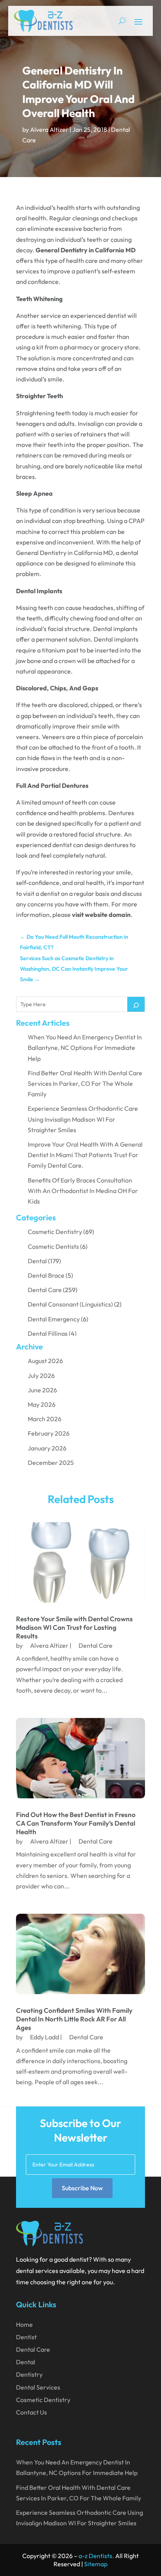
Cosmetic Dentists (53, 1246)
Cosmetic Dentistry (55, 1232)
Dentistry (29, 2374)
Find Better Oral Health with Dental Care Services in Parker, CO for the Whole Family (85, 1083)
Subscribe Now (82, 2188)
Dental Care (45, 1290)
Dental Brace (46, 1275)
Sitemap (96, 2564)
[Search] (136, 1004)
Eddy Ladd (45, 2037)
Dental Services (38, 2387)
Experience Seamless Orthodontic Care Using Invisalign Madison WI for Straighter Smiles (83, 1119)
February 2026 (49, 1433)
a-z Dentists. (96, 2556)
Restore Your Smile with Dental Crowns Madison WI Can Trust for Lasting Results (74, 1627)
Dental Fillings (48, 1333)
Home (24, 2324)
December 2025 (51, 1463)
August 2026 (45, 1361)
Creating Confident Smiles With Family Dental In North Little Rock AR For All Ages (74, 2019)
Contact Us (31, 2412)
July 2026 (41, 1376)
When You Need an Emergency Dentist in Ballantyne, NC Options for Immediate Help (85, 1048)
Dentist (26, 2337)
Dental (37, 1261)
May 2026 (42, 1404)
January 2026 (47, 1448)
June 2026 (42, 1390)
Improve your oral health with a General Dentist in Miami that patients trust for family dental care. (85, 1155)
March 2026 (45, 1419)
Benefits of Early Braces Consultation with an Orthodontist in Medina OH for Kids (83, 1191)
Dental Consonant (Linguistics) (70, 1304)
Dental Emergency (54, 1319)
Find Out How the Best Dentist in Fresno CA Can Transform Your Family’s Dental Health (76, 1823)
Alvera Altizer (49, 129)
